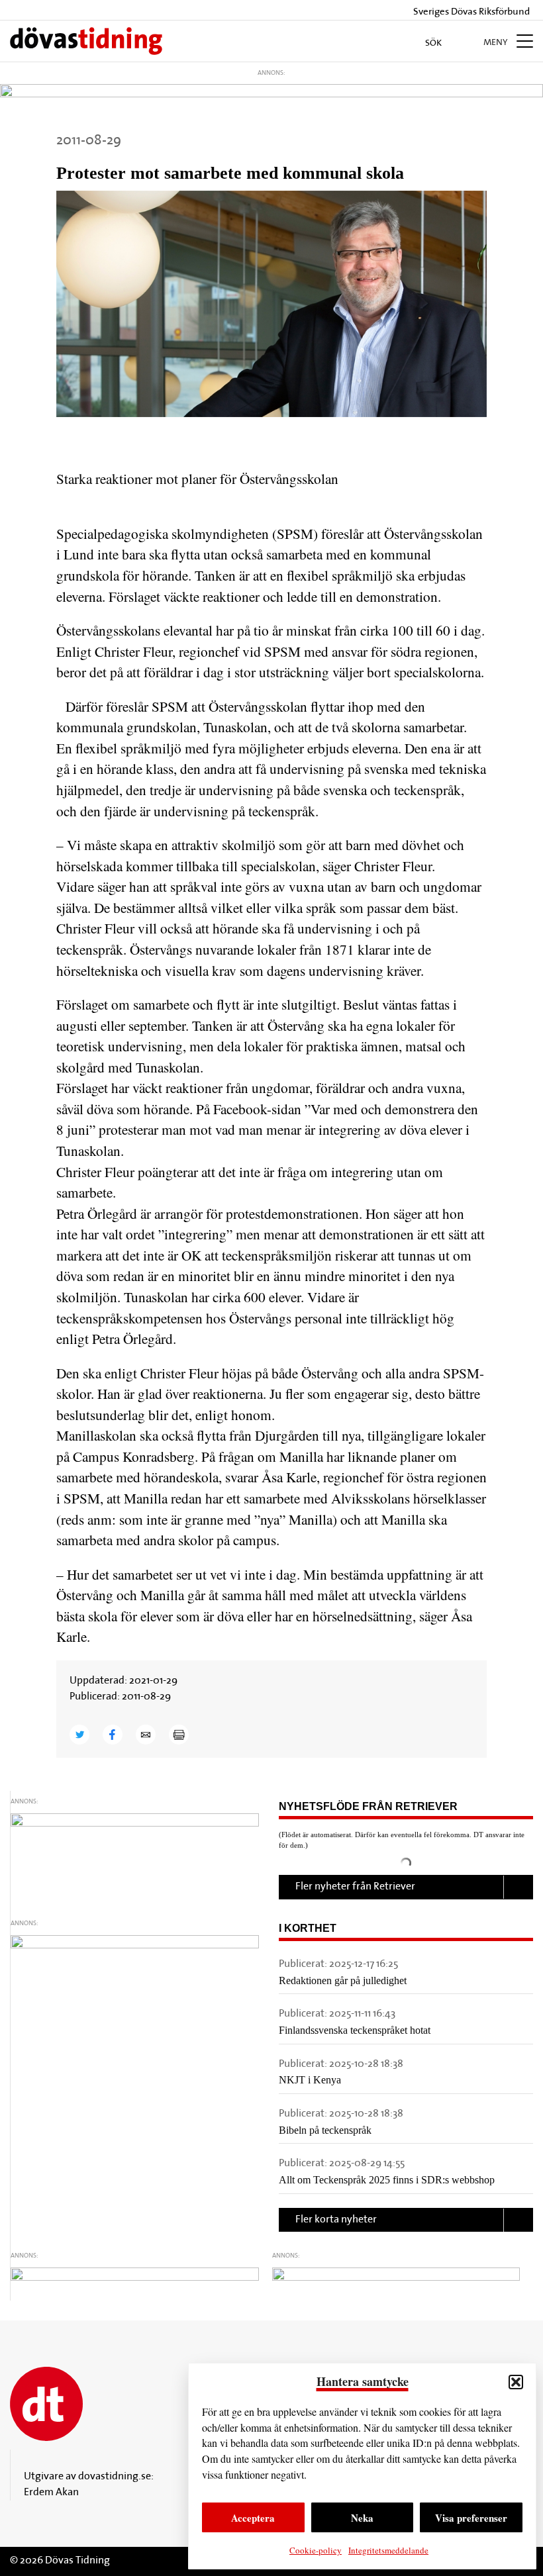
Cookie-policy (316, 2550)
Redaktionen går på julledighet (343, 1980)
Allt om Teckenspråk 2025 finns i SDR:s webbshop (387, 2180)
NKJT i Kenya (310, 2080)
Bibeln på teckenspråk (325, 2130)
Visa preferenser (471, 2518)
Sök (434, 43)
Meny (497, 43)
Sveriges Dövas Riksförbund (470, 12)
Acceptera (253, 2518)
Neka (362, 2518)
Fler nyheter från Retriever (355, 1887)
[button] (516, 2382)
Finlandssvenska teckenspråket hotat (355, 2030)
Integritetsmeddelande (388, 2550)
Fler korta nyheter (336, 2220)
